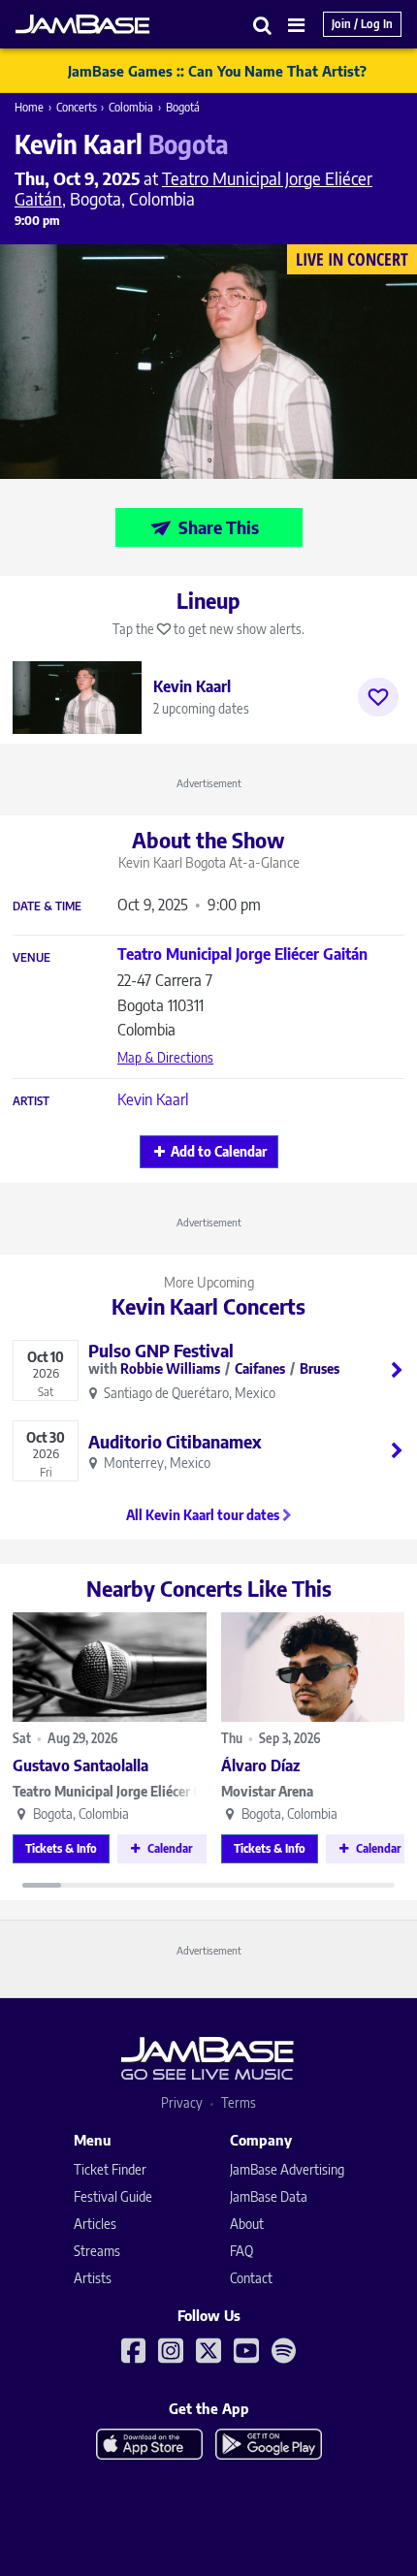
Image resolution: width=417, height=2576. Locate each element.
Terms (239, 2102)
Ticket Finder (110, 2169)
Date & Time (47, 906)
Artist (31, 1101)
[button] (263, 25)
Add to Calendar (219, 1151)
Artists (93, 2278)
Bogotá (183, 107)
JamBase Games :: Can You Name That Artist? (217, 71)
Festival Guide (113, 2196)
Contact (251, 2278)
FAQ (241, 2251)
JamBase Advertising (287, 2169)
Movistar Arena (267, 1791)
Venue (32, 958)
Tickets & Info (61, 1848)
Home (29, 107)
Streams (97, 2251)
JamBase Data (269, 2196)
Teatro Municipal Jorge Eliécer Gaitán (110, 1791)
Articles (95, 2224)
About (247, 2224)
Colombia (131, 107)
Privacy (182, 2102)
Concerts (77, 107)
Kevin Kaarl (153, 1099)
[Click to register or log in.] (378, 697)
